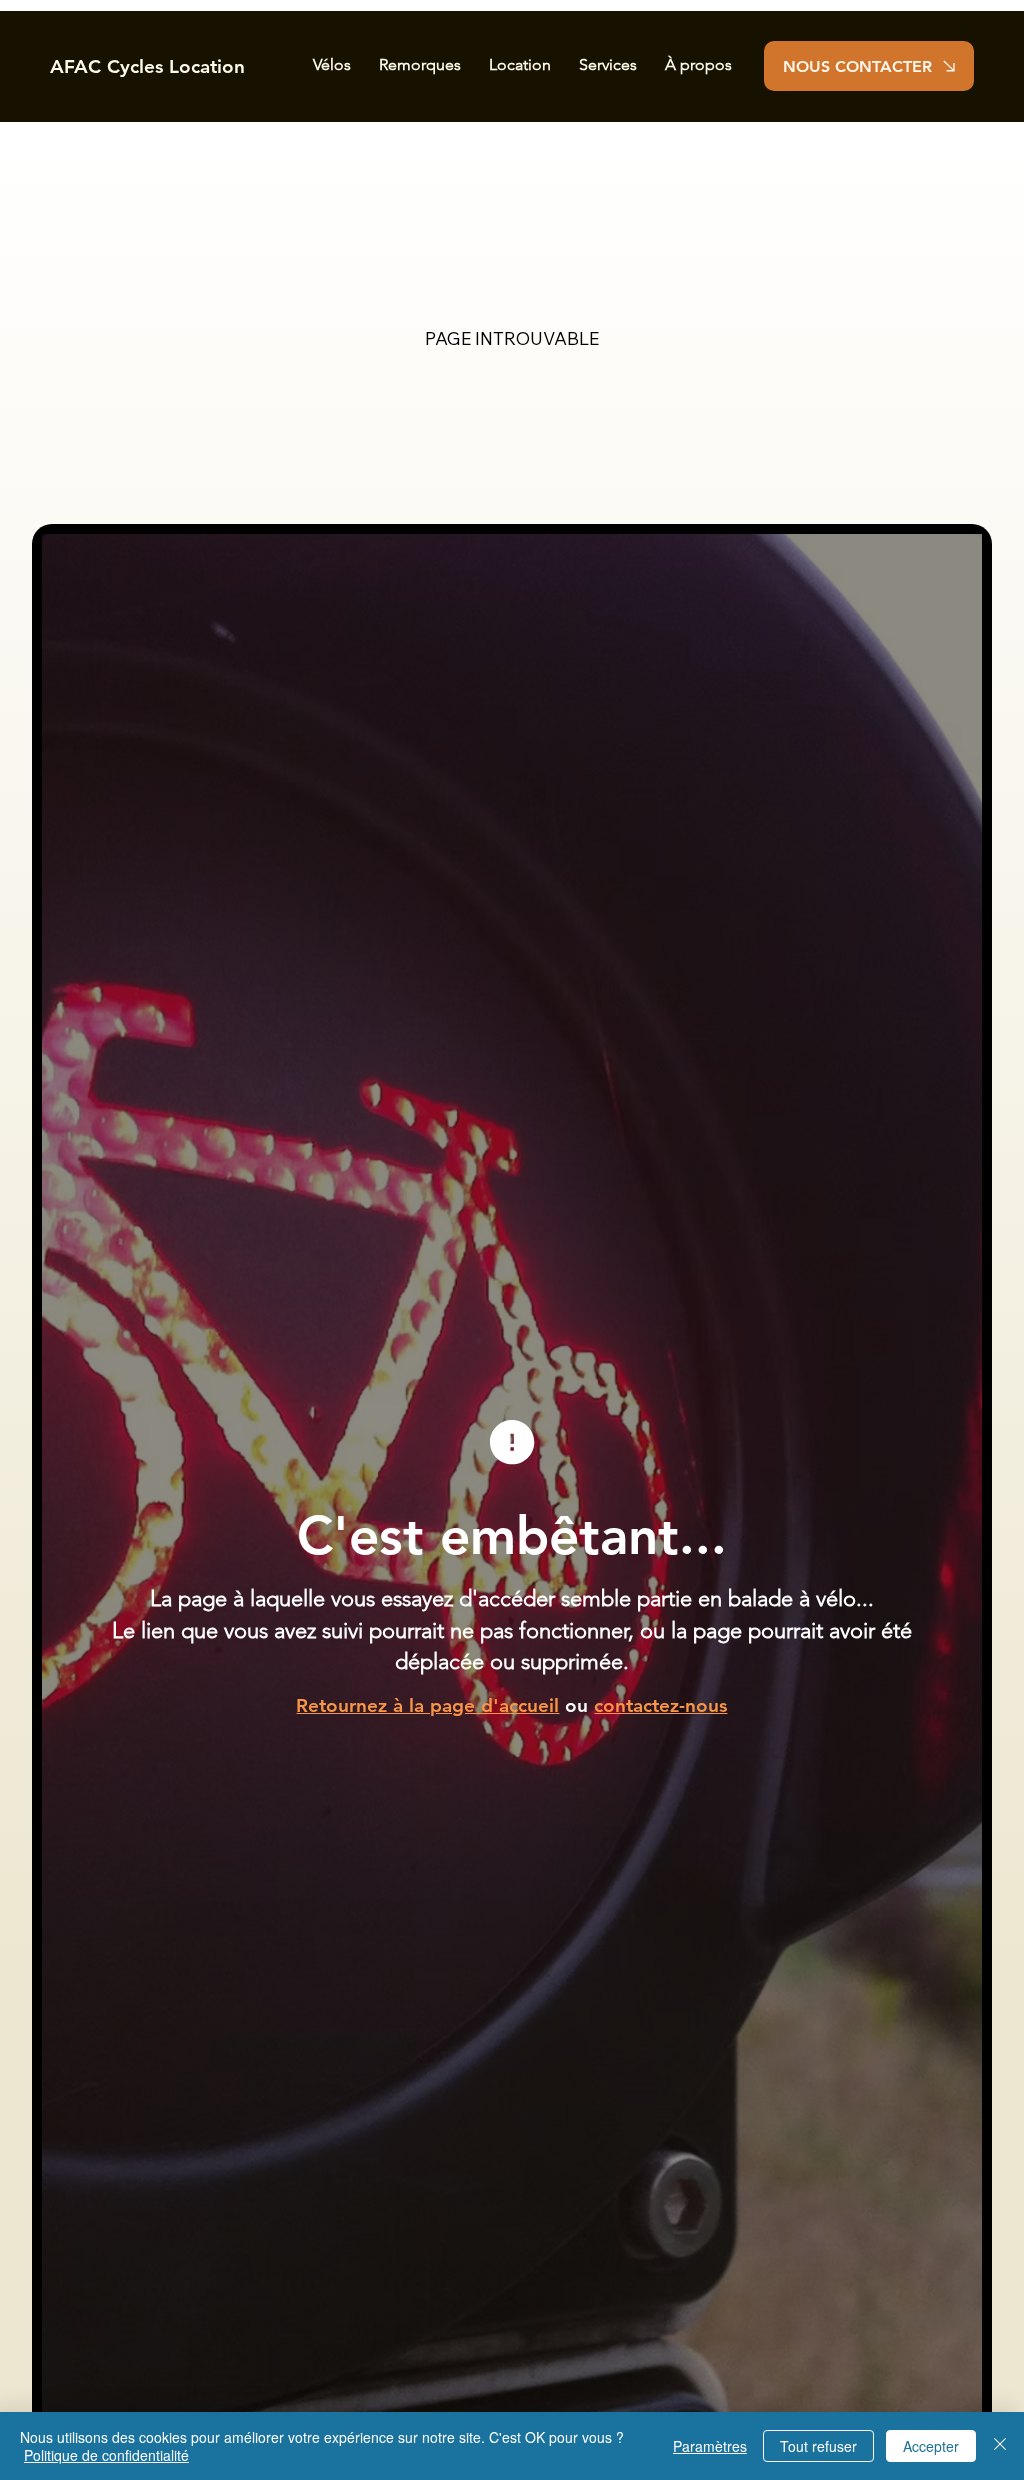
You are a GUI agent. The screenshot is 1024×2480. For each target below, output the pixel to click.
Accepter (931, 2446)
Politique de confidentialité (106, 2455)
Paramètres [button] (710, 2446)
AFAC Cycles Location (147, 66)
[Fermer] (1000, 2446)
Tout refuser (818, 2446)
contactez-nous (660, 1705)
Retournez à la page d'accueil (427, 1705)
